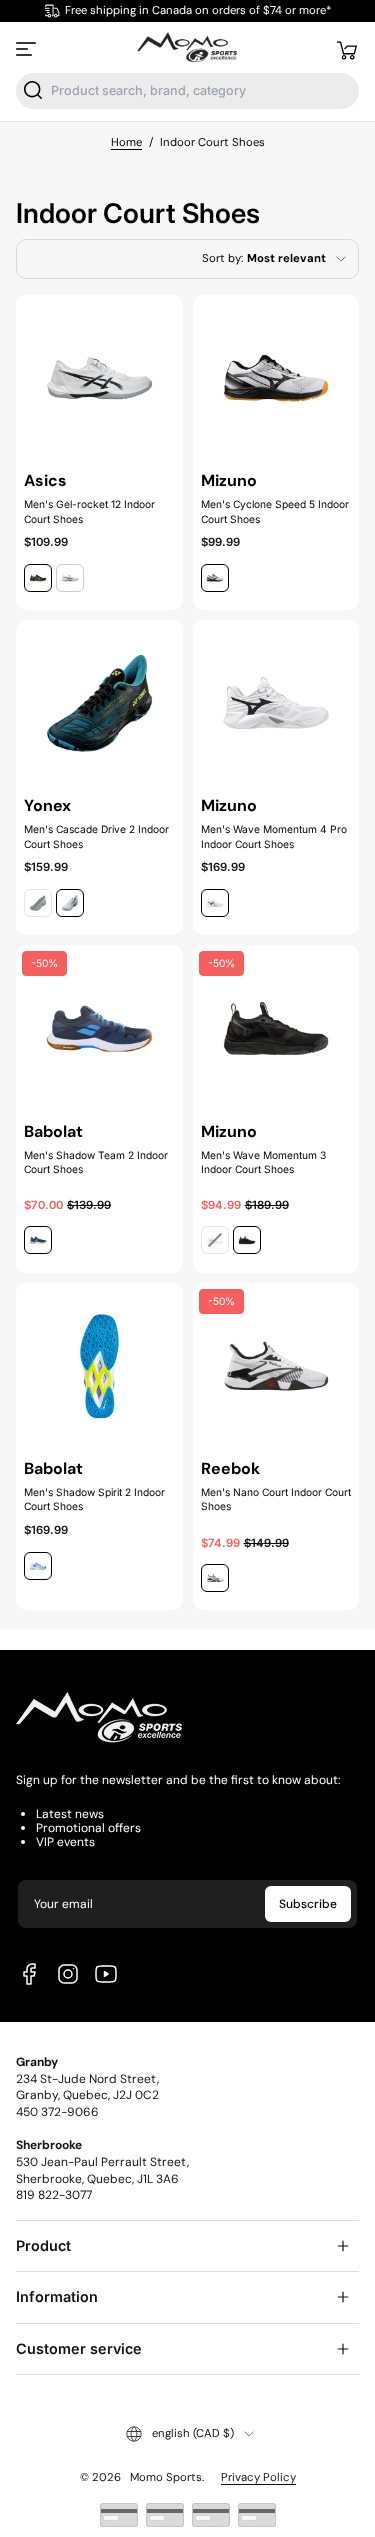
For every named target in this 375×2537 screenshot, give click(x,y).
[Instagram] (68, 1974)
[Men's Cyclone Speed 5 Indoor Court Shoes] (276, 378)
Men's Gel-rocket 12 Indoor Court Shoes (89, 511)
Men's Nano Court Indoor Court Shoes (276, 1499)
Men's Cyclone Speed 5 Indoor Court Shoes (275, 511)
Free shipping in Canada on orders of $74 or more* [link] (198, 10)
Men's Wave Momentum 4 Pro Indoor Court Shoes (274, 836)
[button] (347, 49)
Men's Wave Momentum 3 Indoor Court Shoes (263, 1162)
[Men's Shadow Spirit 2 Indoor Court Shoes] (99, 1366)
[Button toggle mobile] (28, 49)
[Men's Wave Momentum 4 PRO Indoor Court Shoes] (276, 703)
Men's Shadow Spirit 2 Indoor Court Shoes (94, 1499)
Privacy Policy (258, 2477)
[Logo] (188, 48)
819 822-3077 (54, 2195)
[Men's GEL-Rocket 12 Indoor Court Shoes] (99, 378)
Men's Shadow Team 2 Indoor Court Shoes (96, 1162)
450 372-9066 (57, 2112)
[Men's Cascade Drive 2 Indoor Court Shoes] (99, 703)
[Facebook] (30, 1974)
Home (126, 142)
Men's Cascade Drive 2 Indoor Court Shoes (96, 836)
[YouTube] (106, 1974)
